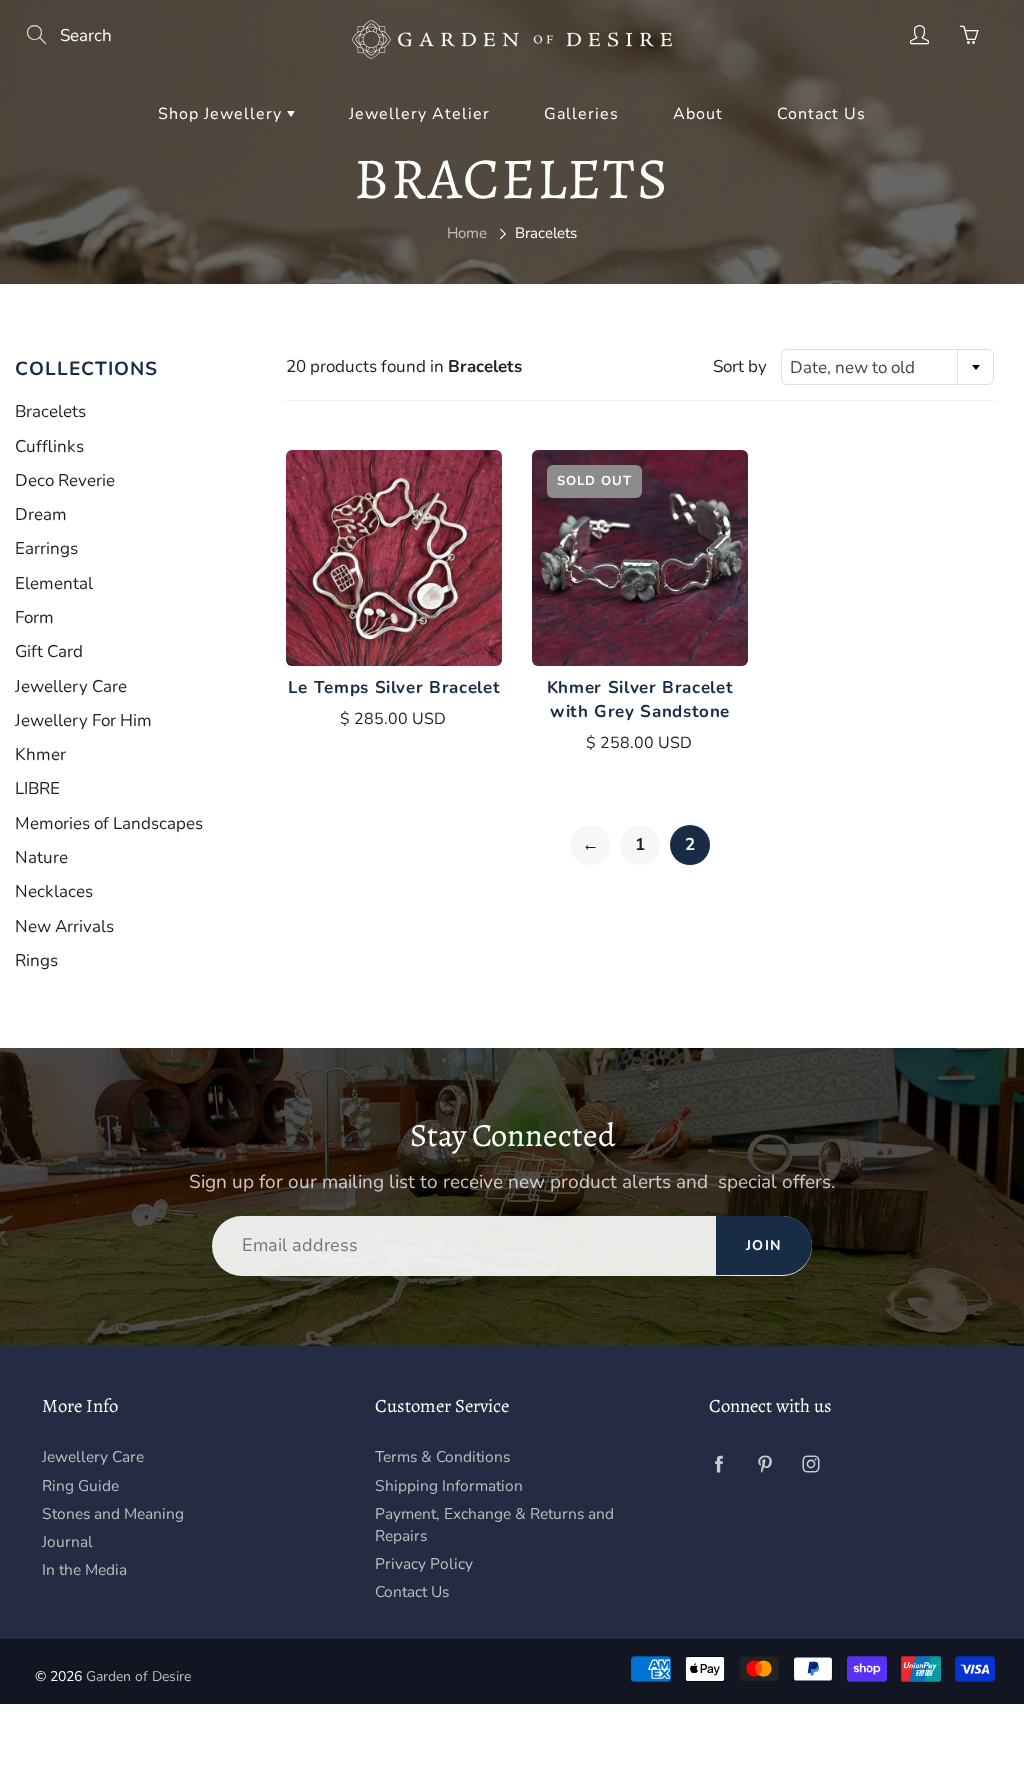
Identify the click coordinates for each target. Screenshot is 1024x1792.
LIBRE (37, 788)
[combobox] (887, 367)
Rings (36, 960)
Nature (41, 857)
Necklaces (54, 891)
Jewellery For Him (83, 720)
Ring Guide (80, 1485)
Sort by (740, 366)
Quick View (394, 558)
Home (467, 233)
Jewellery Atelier (419, 114)
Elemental (54, 583)
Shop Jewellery (222, 114)
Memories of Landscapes (109, 823)
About (698, 114)
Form (34, 617)
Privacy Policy (424, 1563)
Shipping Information (449, 1485)
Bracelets (50, 411)
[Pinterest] (765, 1463)
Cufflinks (49, 446)
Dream (41, 514)
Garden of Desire (138, 1676)
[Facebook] (719, 1463)
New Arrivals (64, 926)
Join (764, 1245)
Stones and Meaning (113, 1513)
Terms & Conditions (442, 1456)
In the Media (84, 1569)
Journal (67, 1541)
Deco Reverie (65, 480)
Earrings (46, 548)
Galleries (581, 114)
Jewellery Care (71, 686)
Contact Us (821, 114)
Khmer (40, 754)
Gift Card (49, 651)
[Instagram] (811, 1463)
